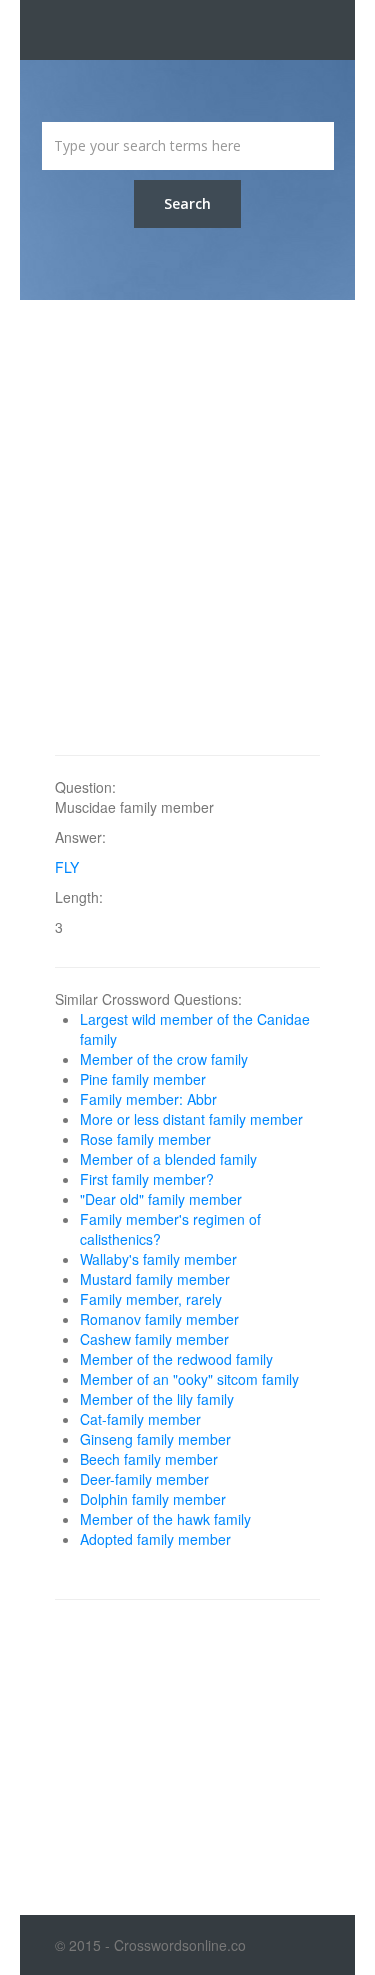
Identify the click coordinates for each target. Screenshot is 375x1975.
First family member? (147, 1179)
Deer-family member (144, 1479)
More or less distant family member (191, 1119)
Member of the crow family (164, 1059)
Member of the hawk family (165, 1519)
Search (187, 203)
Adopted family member (155, 1539)
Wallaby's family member (158, 1259)
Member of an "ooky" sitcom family (189, 1379)
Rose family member (145, 1139)
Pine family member (143, 1079)
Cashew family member (154, 1339)
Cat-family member (140, 1419)
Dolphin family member (153, 1499)
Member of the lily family (157, 1399)
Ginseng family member (155, 1439)
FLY (67, 867)
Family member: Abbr (148, 1099)
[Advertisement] (187, 527)
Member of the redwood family (176, 1359)
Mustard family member (155, 1279)
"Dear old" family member (161, 1199)
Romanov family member (159, 1319)
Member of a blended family (168, 1159)
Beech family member (149, 1459)
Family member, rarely (151, 1299)
